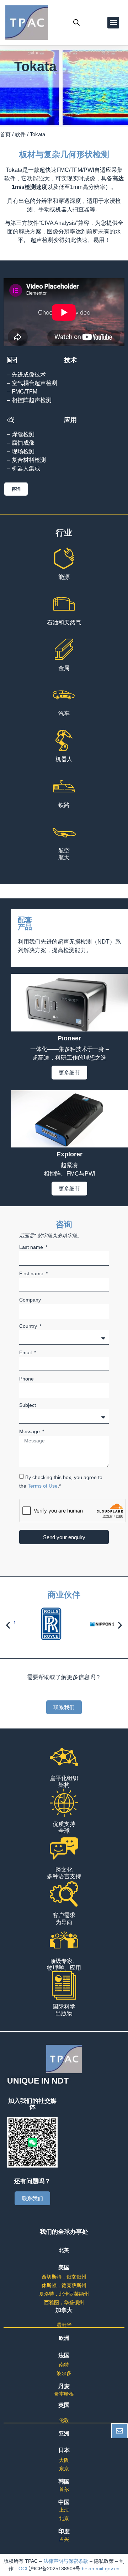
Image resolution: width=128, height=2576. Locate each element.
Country (29, 1326)
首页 (5, 134)
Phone (26, 1379)
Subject (28, 1405)
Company (30, 1300)
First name (32, 1274)
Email (26, 1353)
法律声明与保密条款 (66, 2561)
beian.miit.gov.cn (101, 2569)
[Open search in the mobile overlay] (76, 22)
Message (30, 1432)
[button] (113, 23)
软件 (20, 134)
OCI (24, 2569)
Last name (32, 1247)
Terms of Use (43, 1486)
